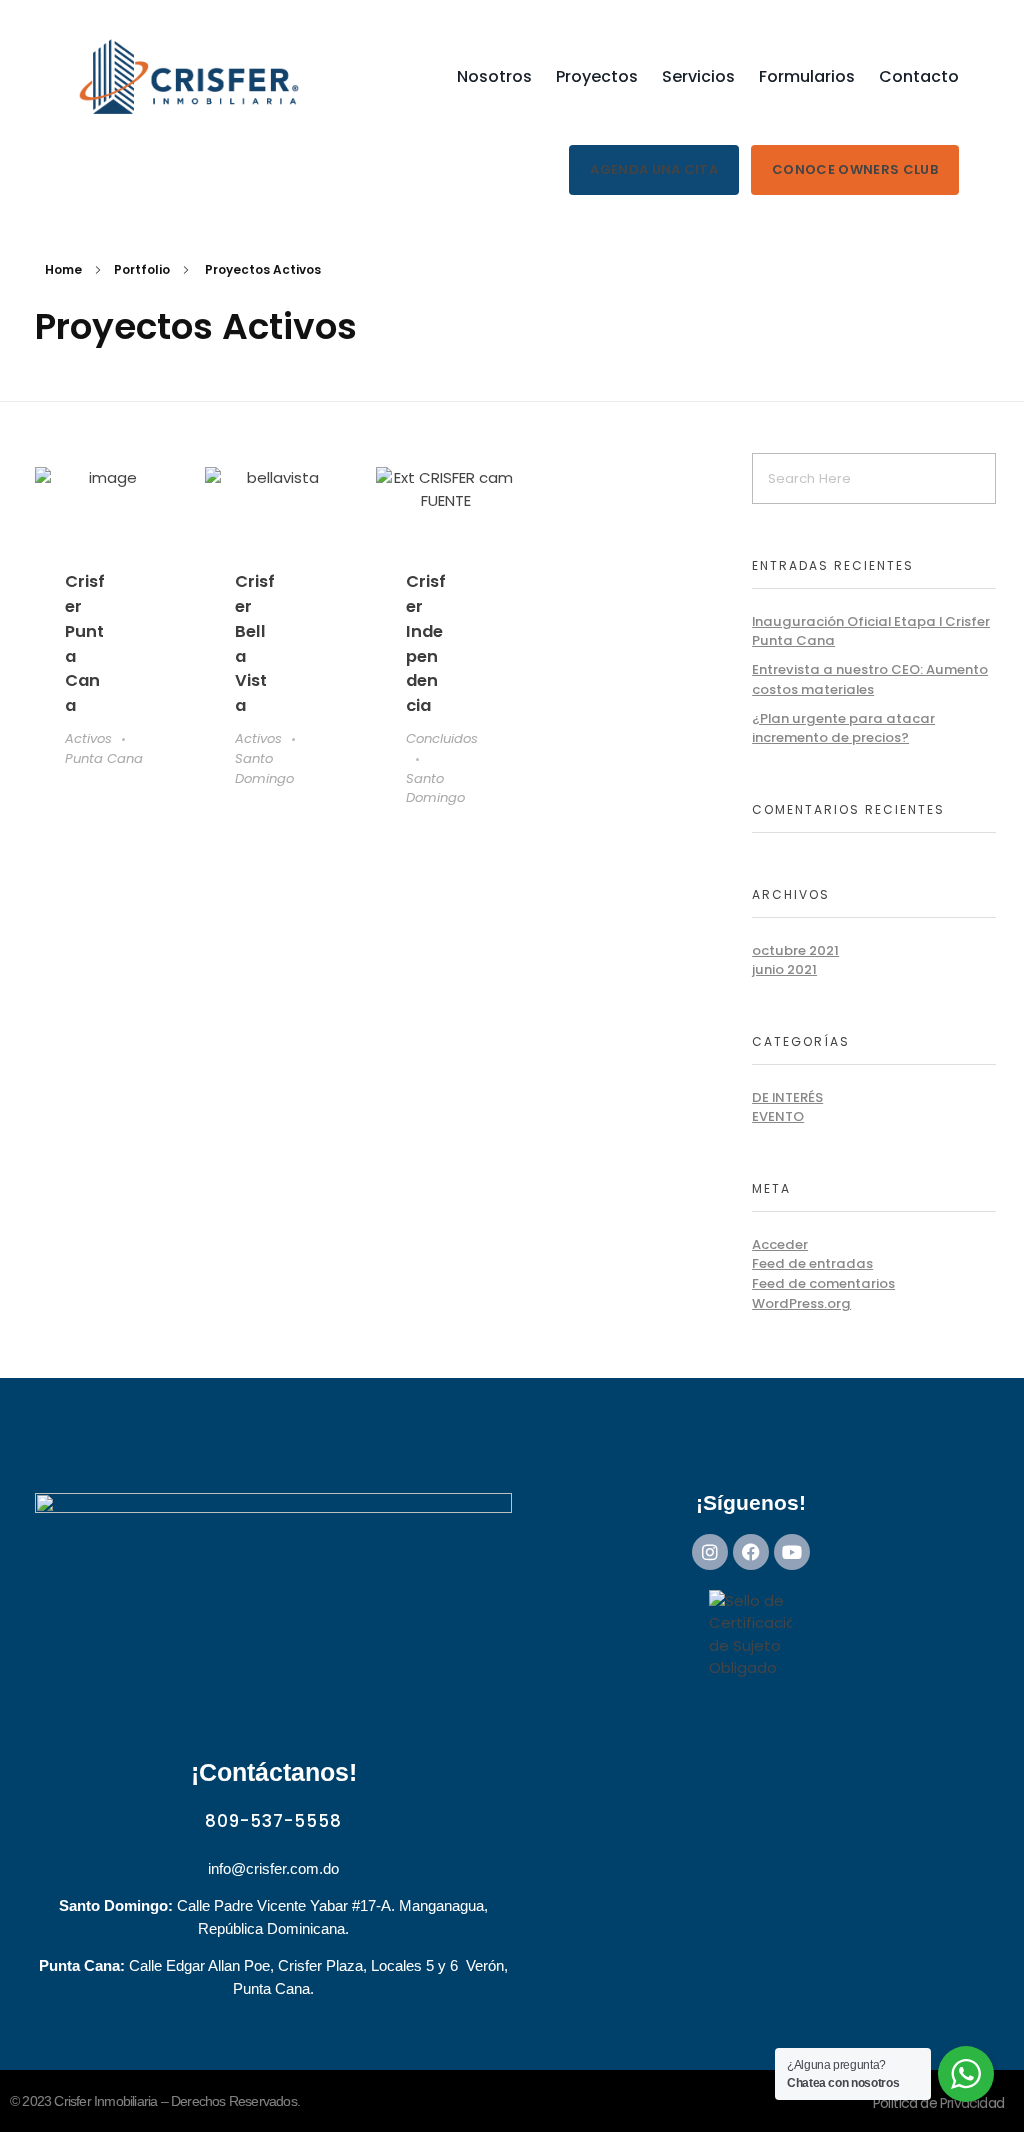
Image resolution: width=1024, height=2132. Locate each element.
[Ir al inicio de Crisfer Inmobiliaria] (190, 77)
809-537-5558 (273, 1821)
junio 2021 (784, 969)
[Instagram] (710, 1552)
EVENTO (778, 1116)
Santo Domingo (264, 768)
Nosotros (494, 76)
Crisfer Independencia (426, 643)
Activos (88, 738)
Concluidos (442, 738)
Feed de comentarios (823, 1283)
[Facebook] (751, 1552)
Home (63, 269)
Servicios (698, 76)
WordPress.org (801, 1303)
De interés (787, 1097)
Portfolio (142, 269)
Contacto (919, 76)
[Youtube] (792, 1552)
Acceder (780, 1244)
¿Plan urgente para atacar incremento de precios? (843, 728)
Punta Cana (104, 758)
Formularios (807, 76)
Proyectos (597, 76)
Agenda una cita (654, 169)
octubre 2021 (795, 950)
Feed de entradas (812, 1263)
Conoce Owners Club (855, 169)
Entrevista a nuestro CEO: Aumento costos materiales (870, 679)
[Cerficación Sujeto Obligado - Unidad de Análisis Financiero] (750, 1640)
